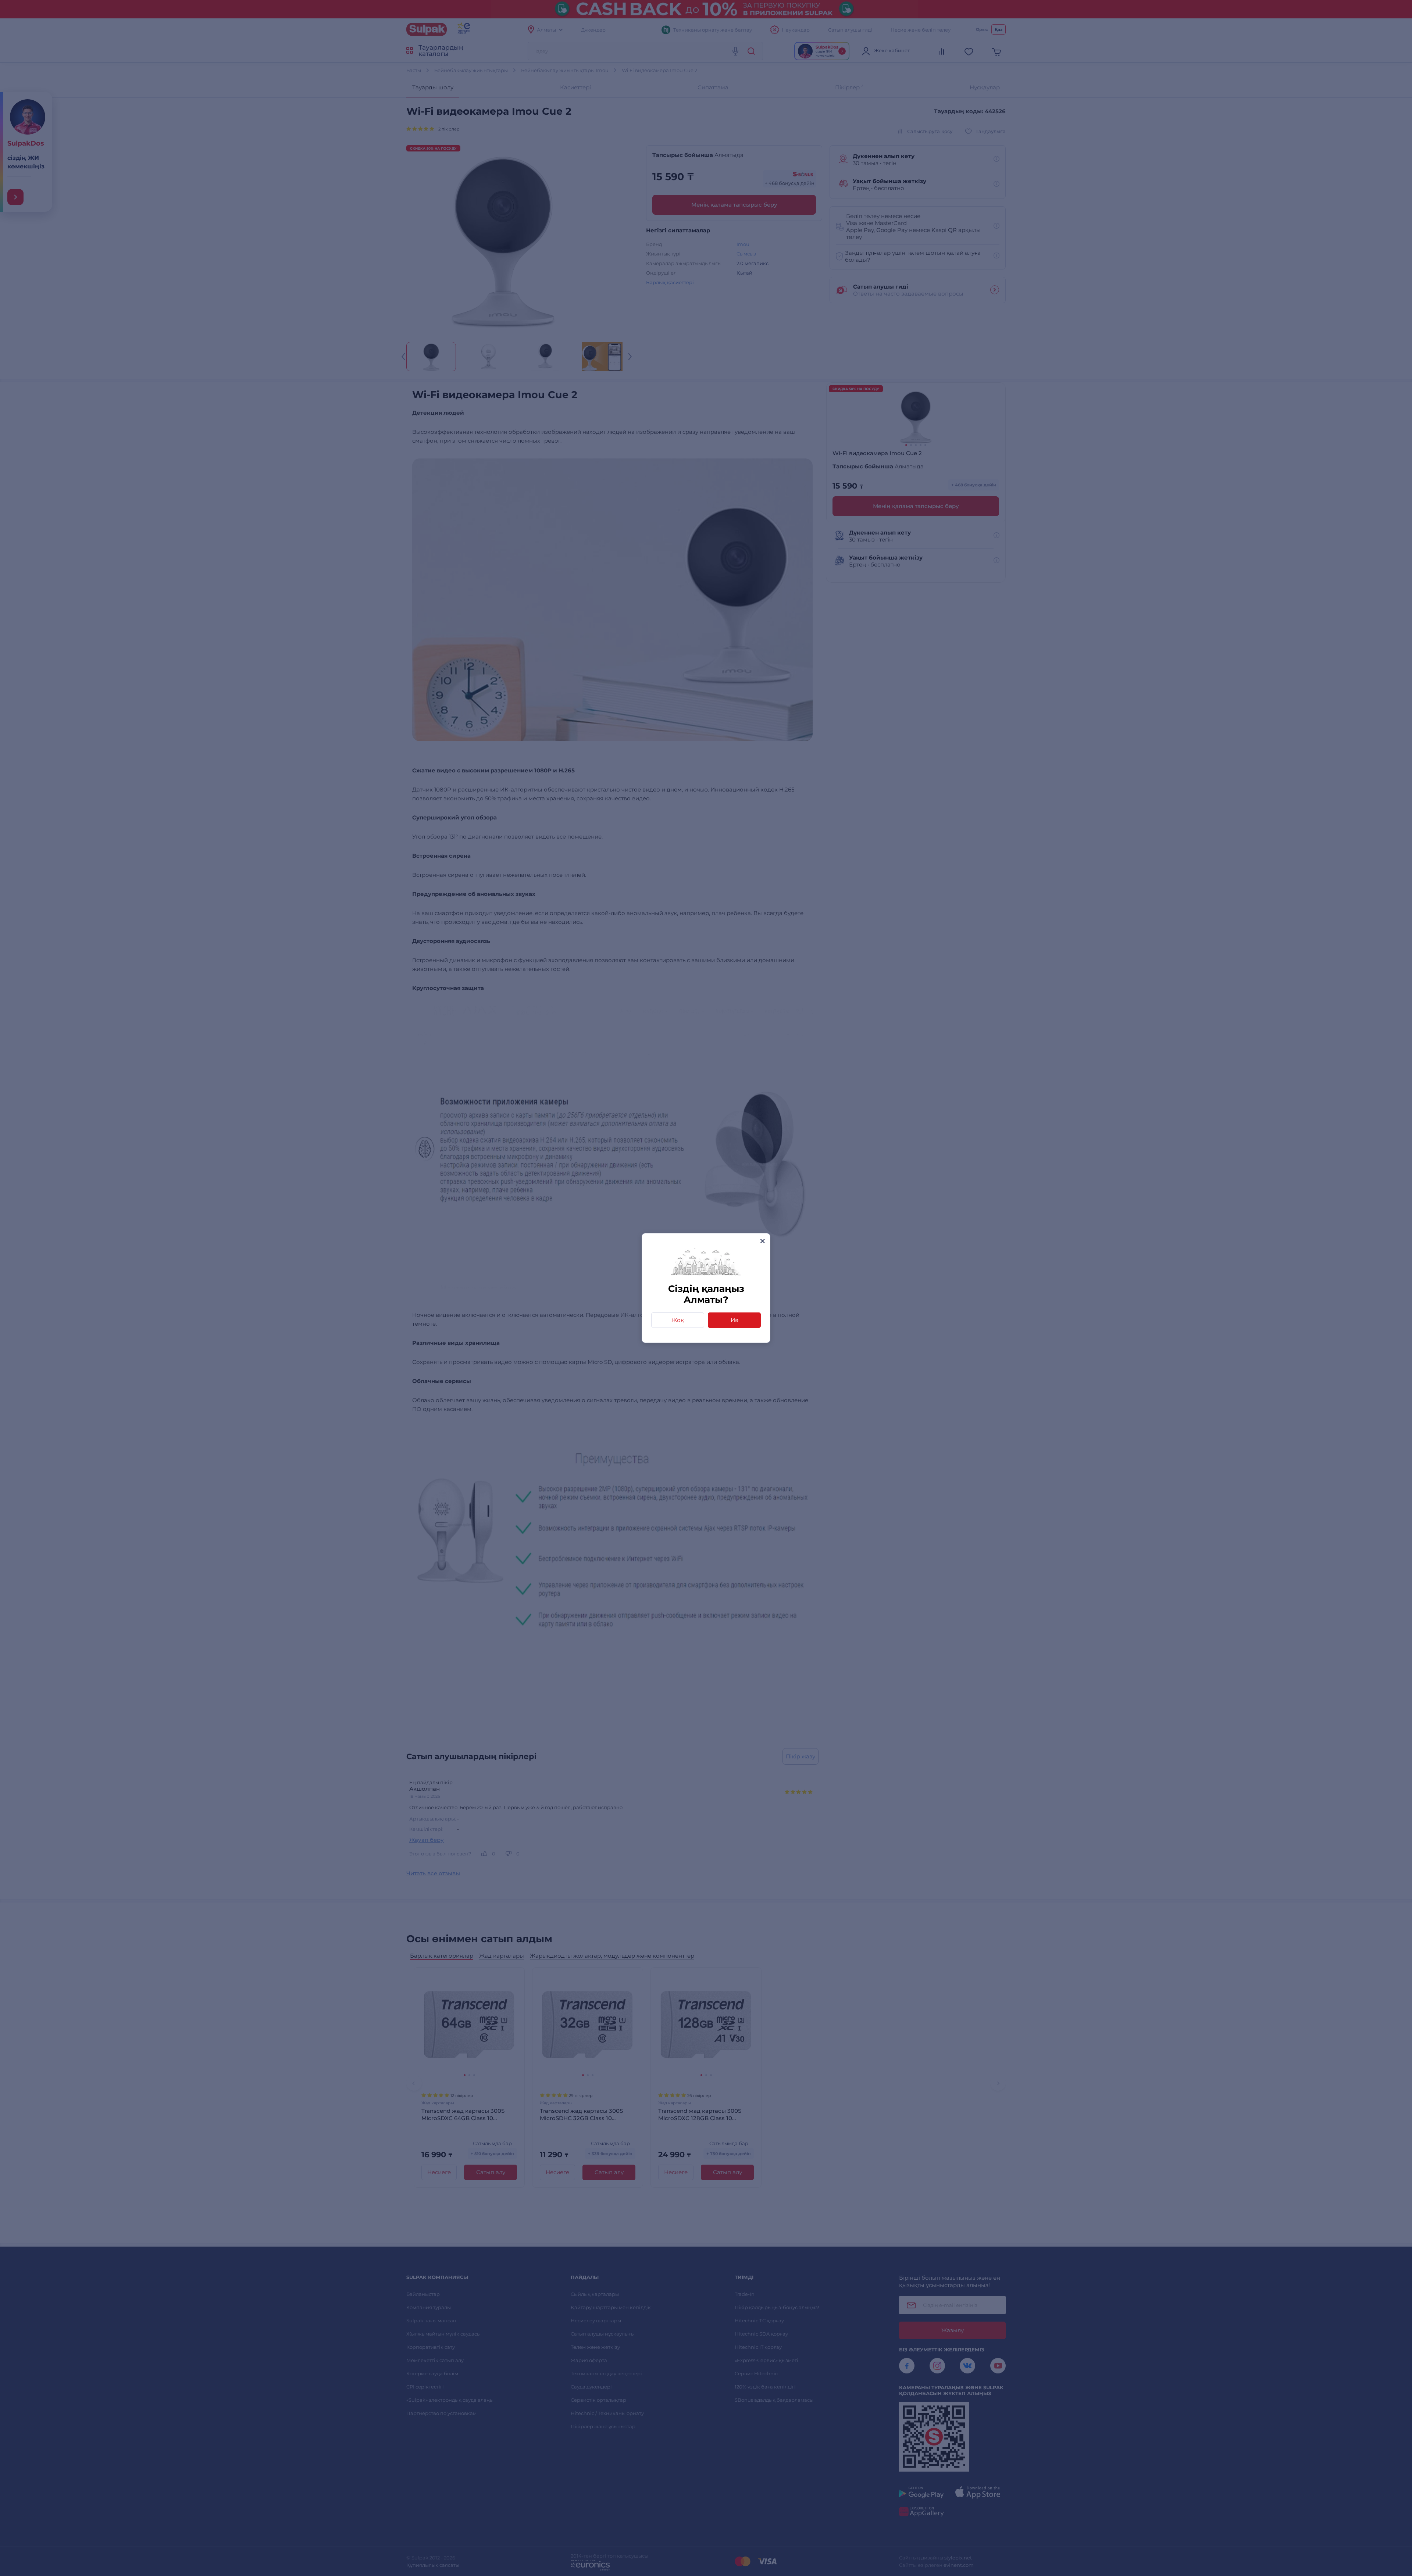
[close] (762, 1241)
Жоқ (678, 1320)
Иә (734, 1320)
